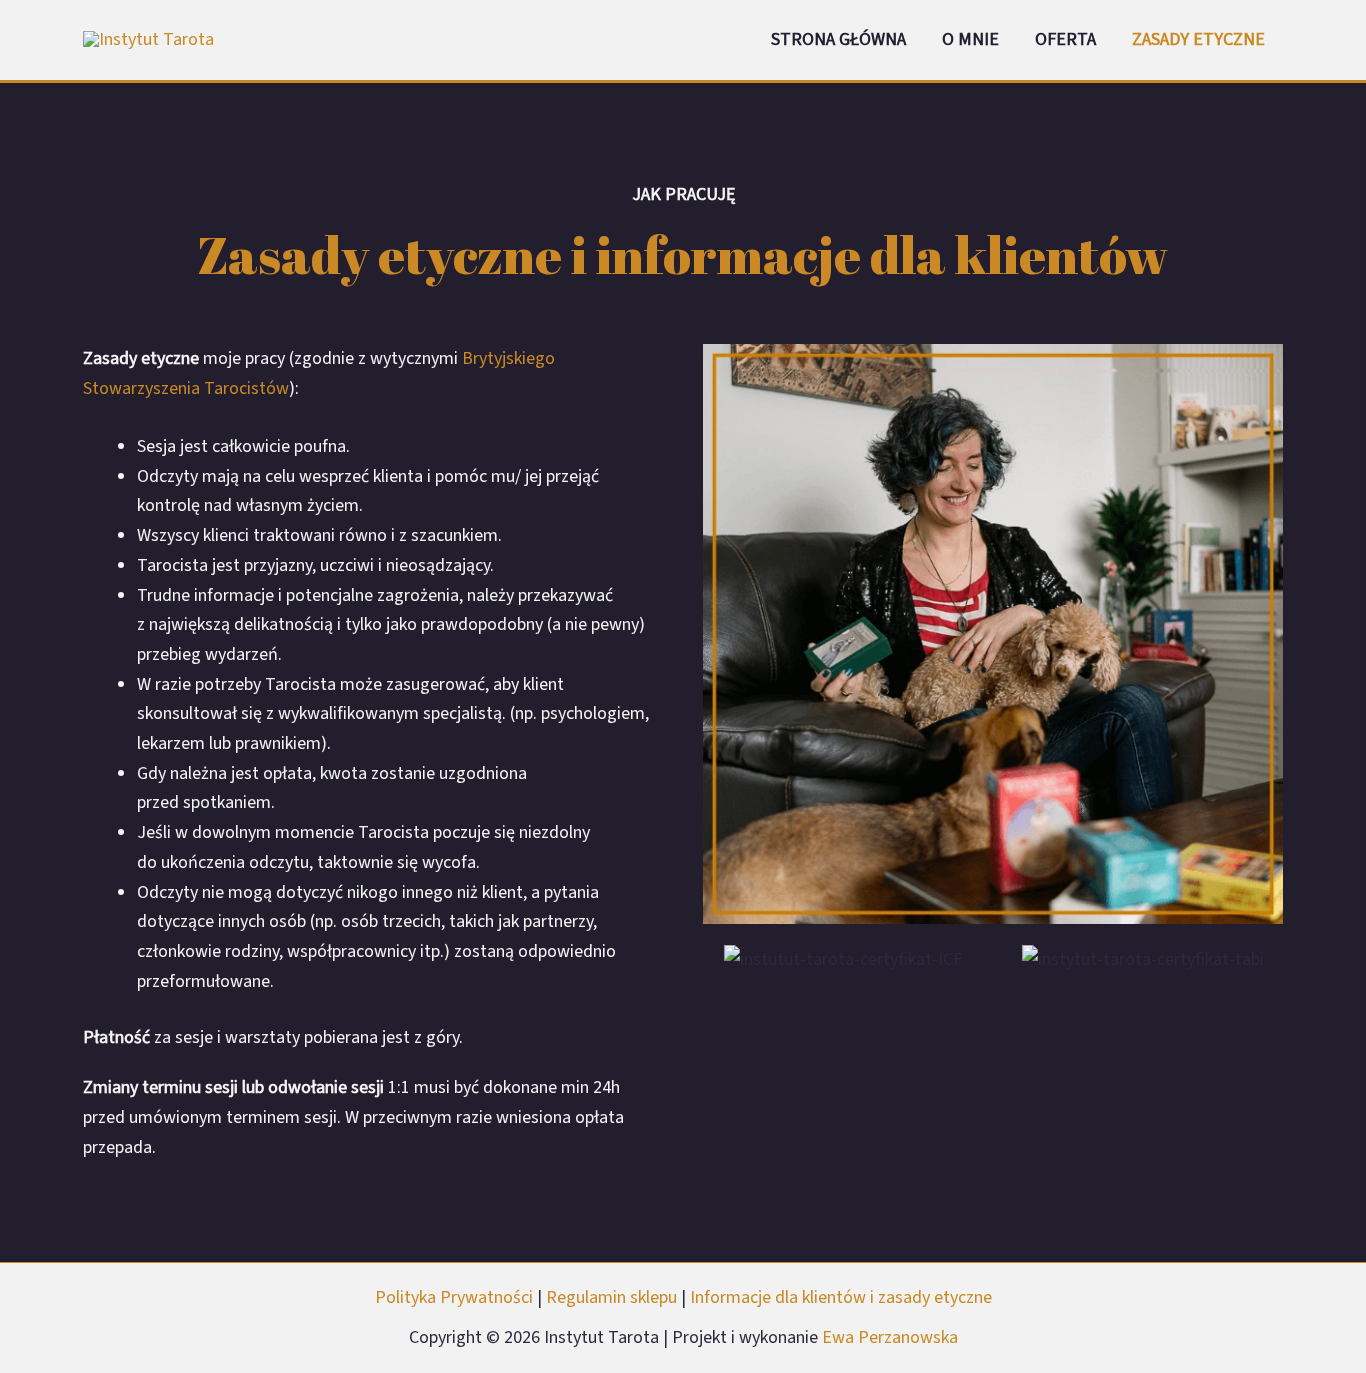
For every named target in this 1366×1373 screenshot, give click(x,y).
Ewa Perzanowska (890, 1337)
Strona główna (838, 39)
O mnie (970, 39)
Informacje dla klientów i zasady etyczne (841, 1297)
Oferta (1065, 39)
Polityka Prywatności (456, 1297)
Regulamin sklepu (613, 1297)
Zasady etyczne (1198, 39)
